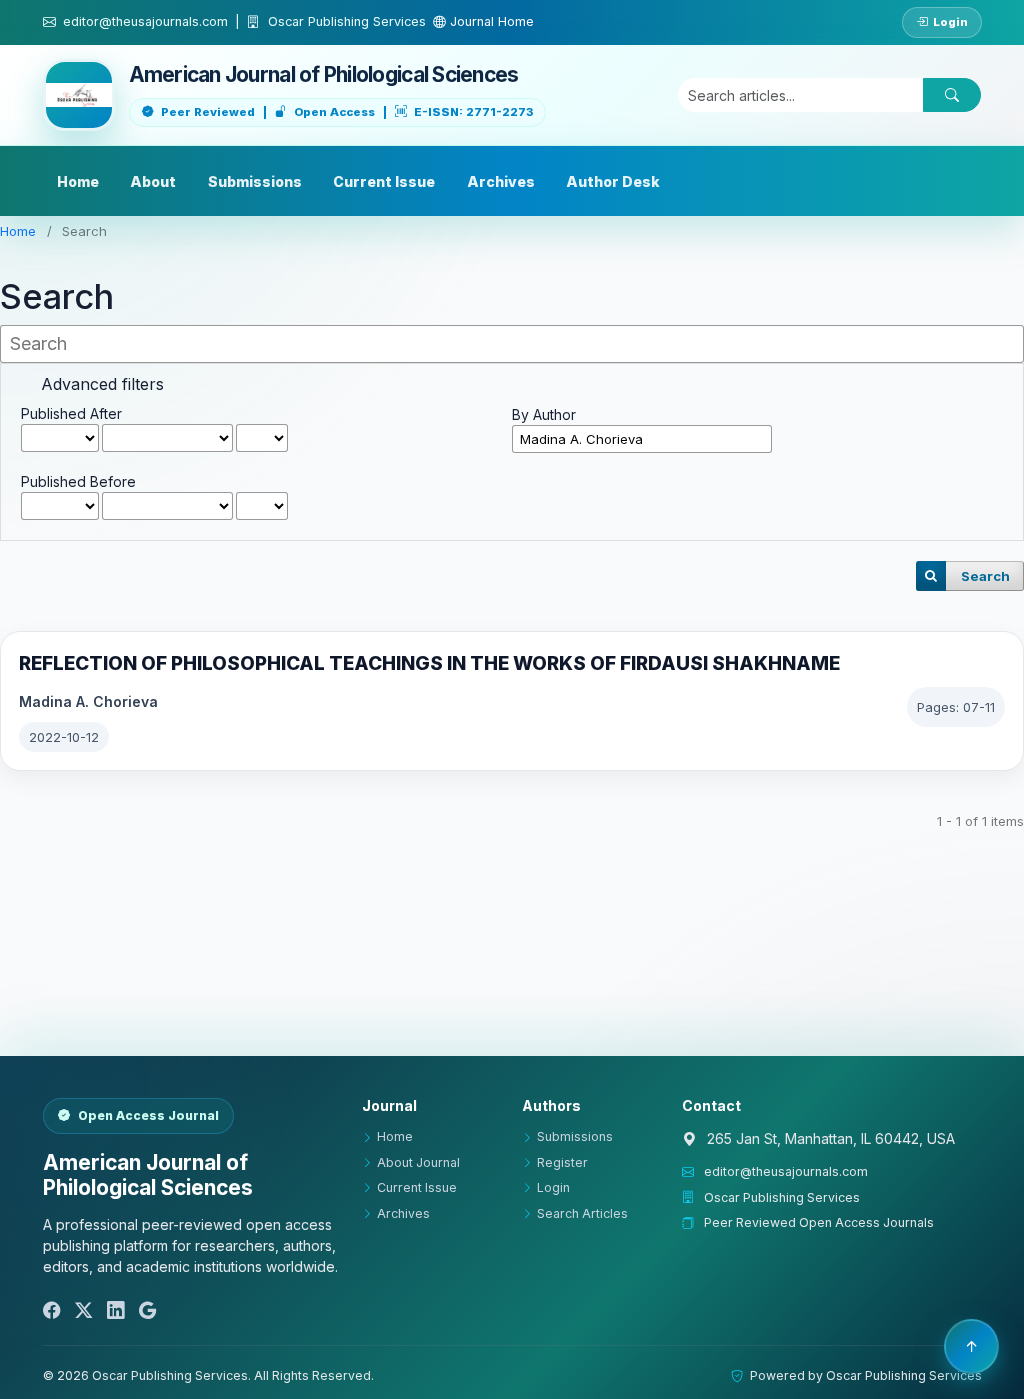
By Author (544, 414)
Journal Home (490, 21)
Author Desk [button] (613, 181)
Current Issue (384, 181)
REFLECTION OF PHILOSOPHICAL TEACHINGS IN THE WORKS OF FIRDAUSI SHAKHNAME (429, 663)
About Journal (418, 1162)
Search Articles (582, 1213)
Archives (501, 181)
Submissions (255, 181)
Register (562, 1162)
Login (950, 22)
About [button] (153, 181)
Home (78, 181)
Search (985, 576)
